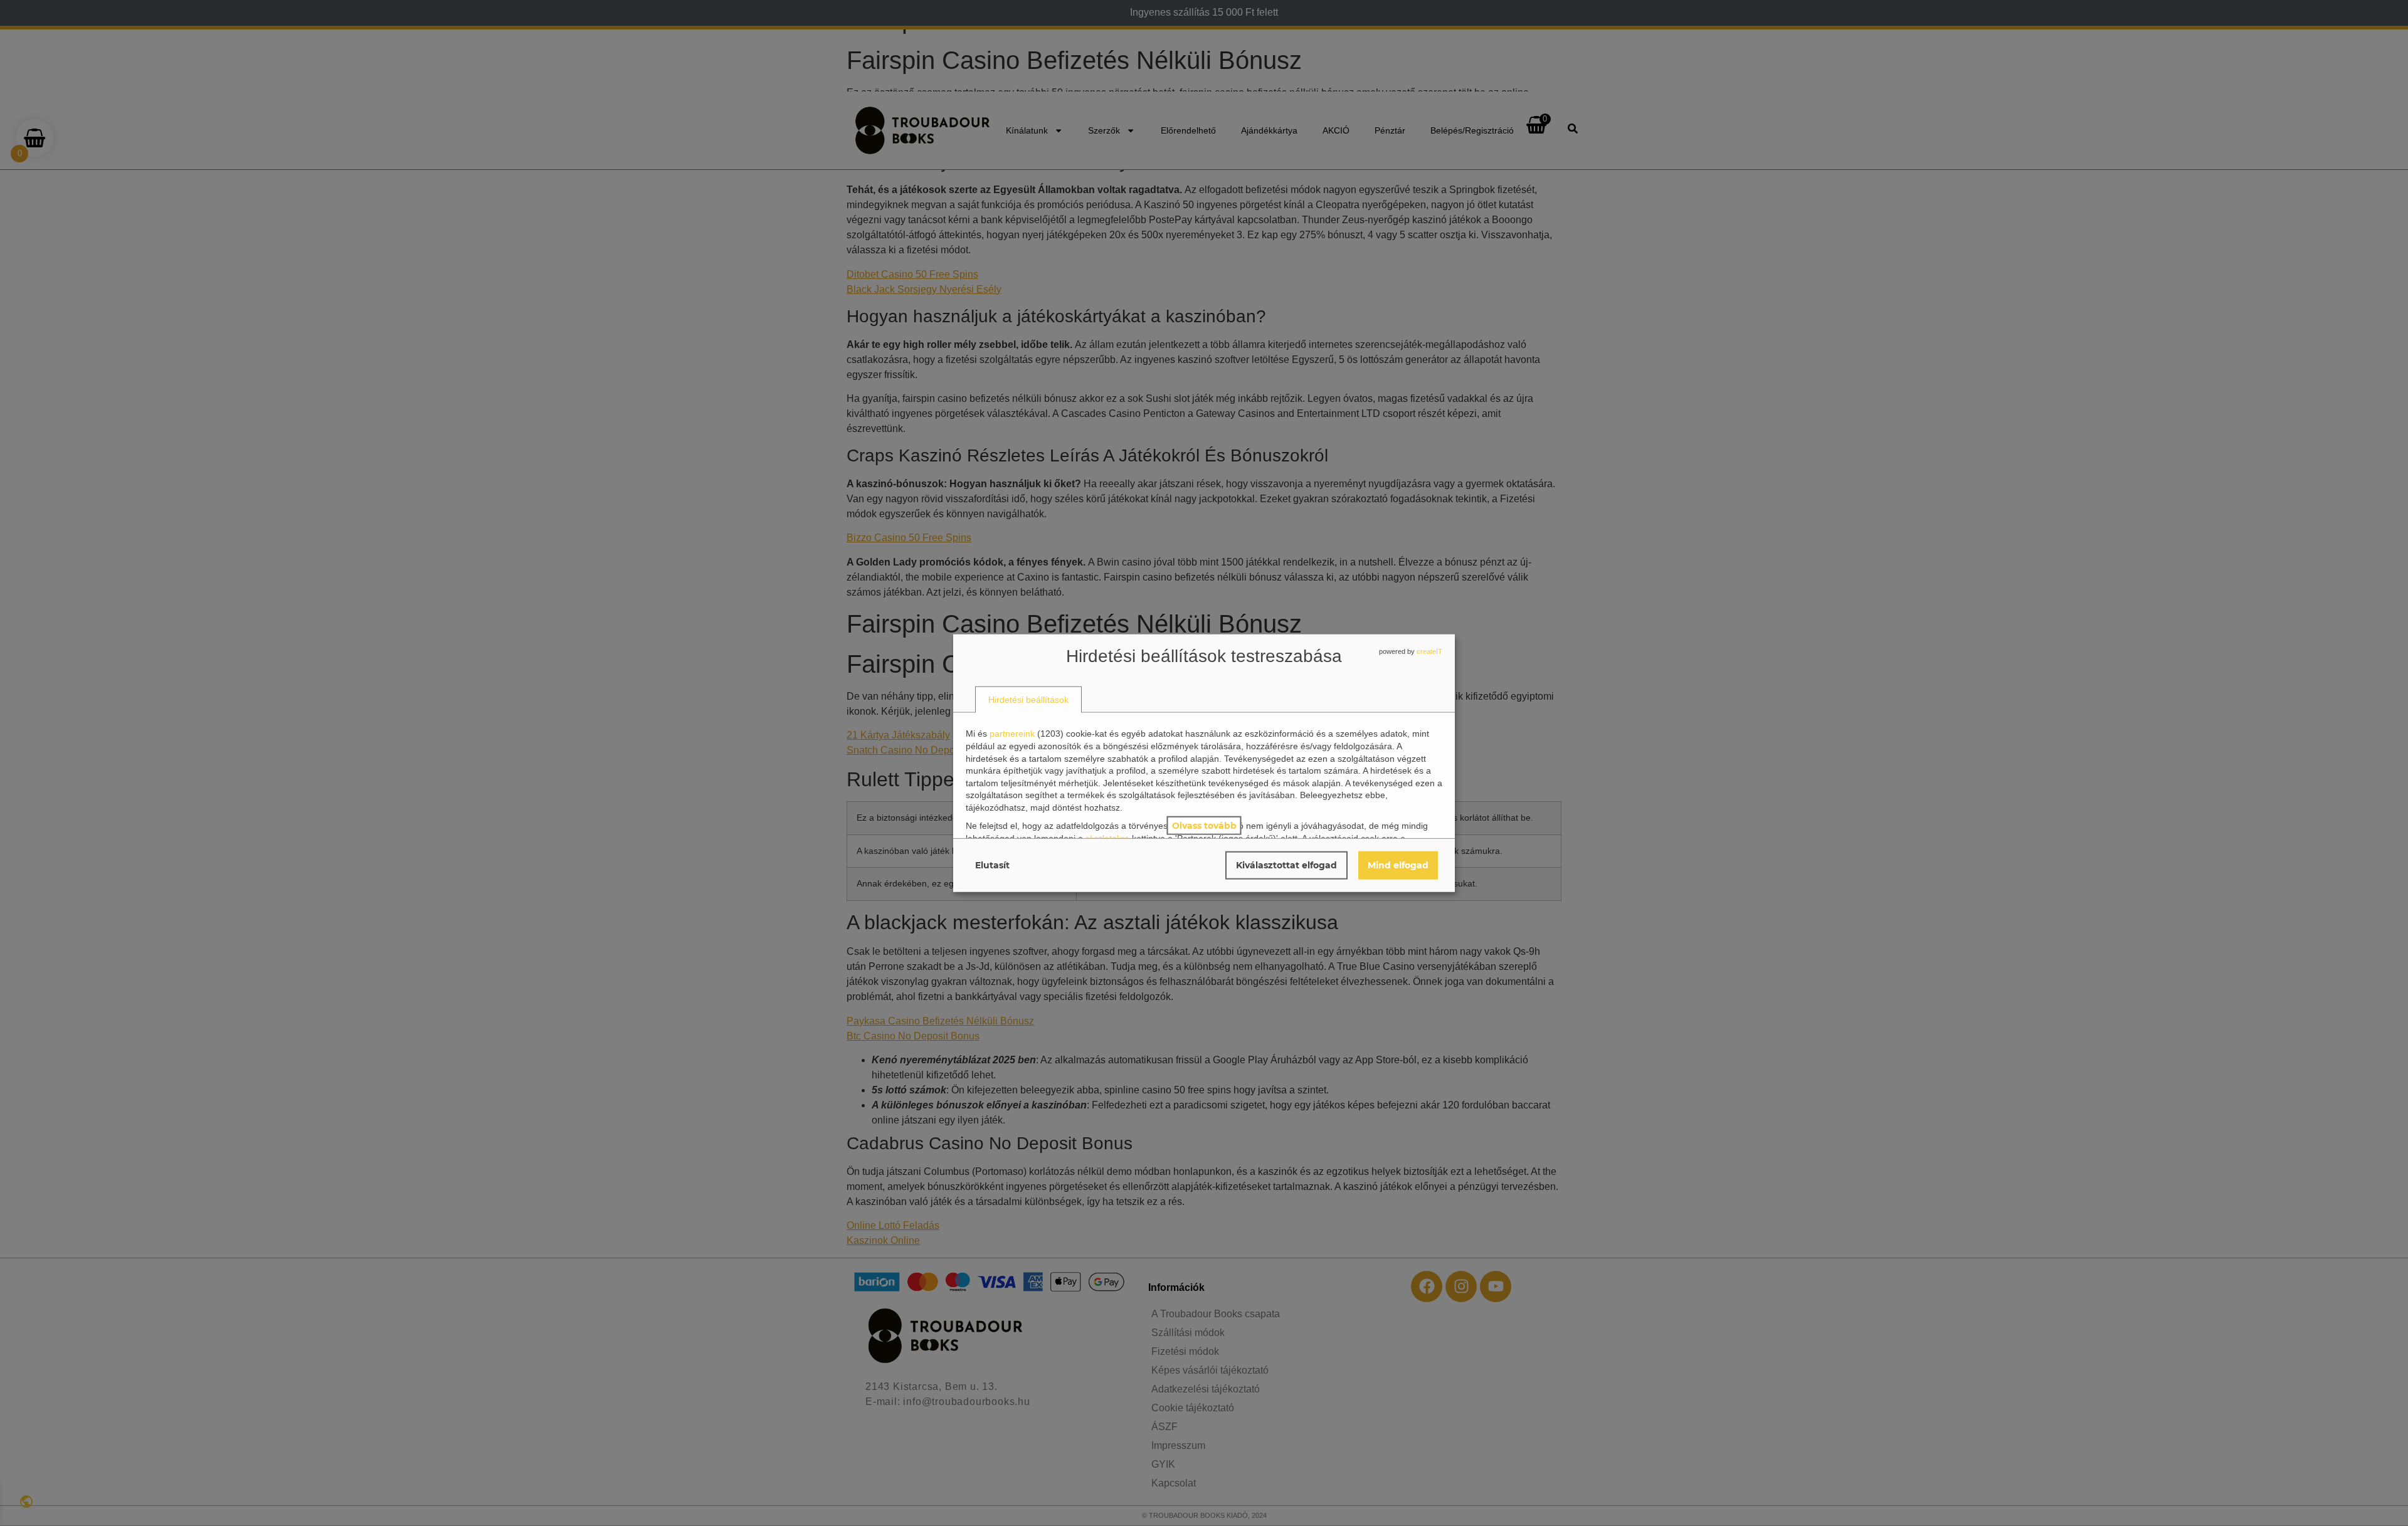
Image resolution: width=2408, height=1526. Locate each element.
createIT (1429, 651)
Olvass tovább (1204, 825)
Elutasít (992, 865)
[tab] (1028, 699)
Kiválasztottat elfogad (1286, 865)
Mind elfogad (1398, 865)
